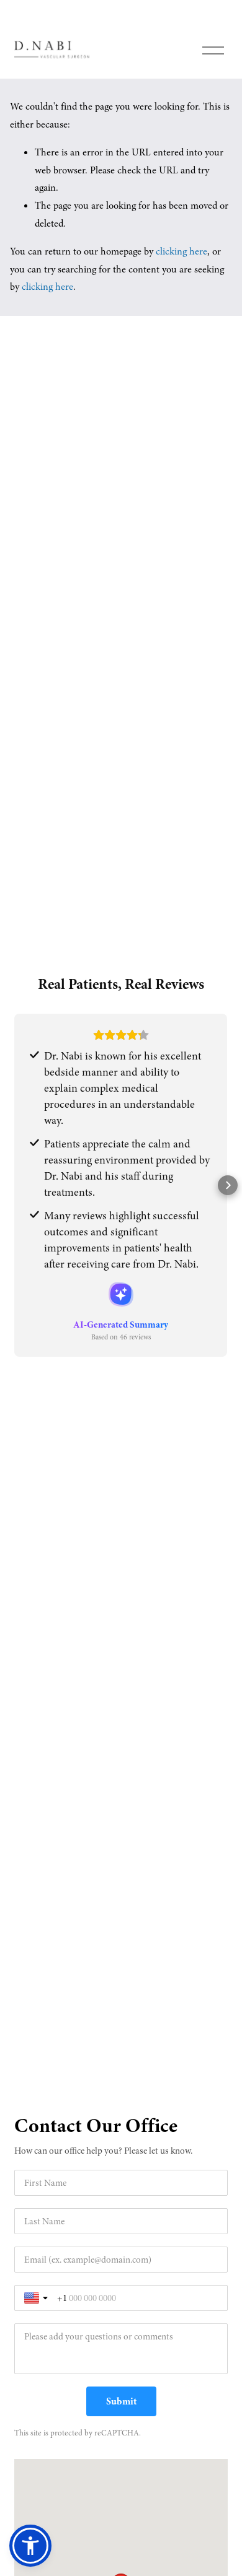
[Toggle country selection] (37, 2298)
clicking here (181, 251)
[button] (14, 1185)
